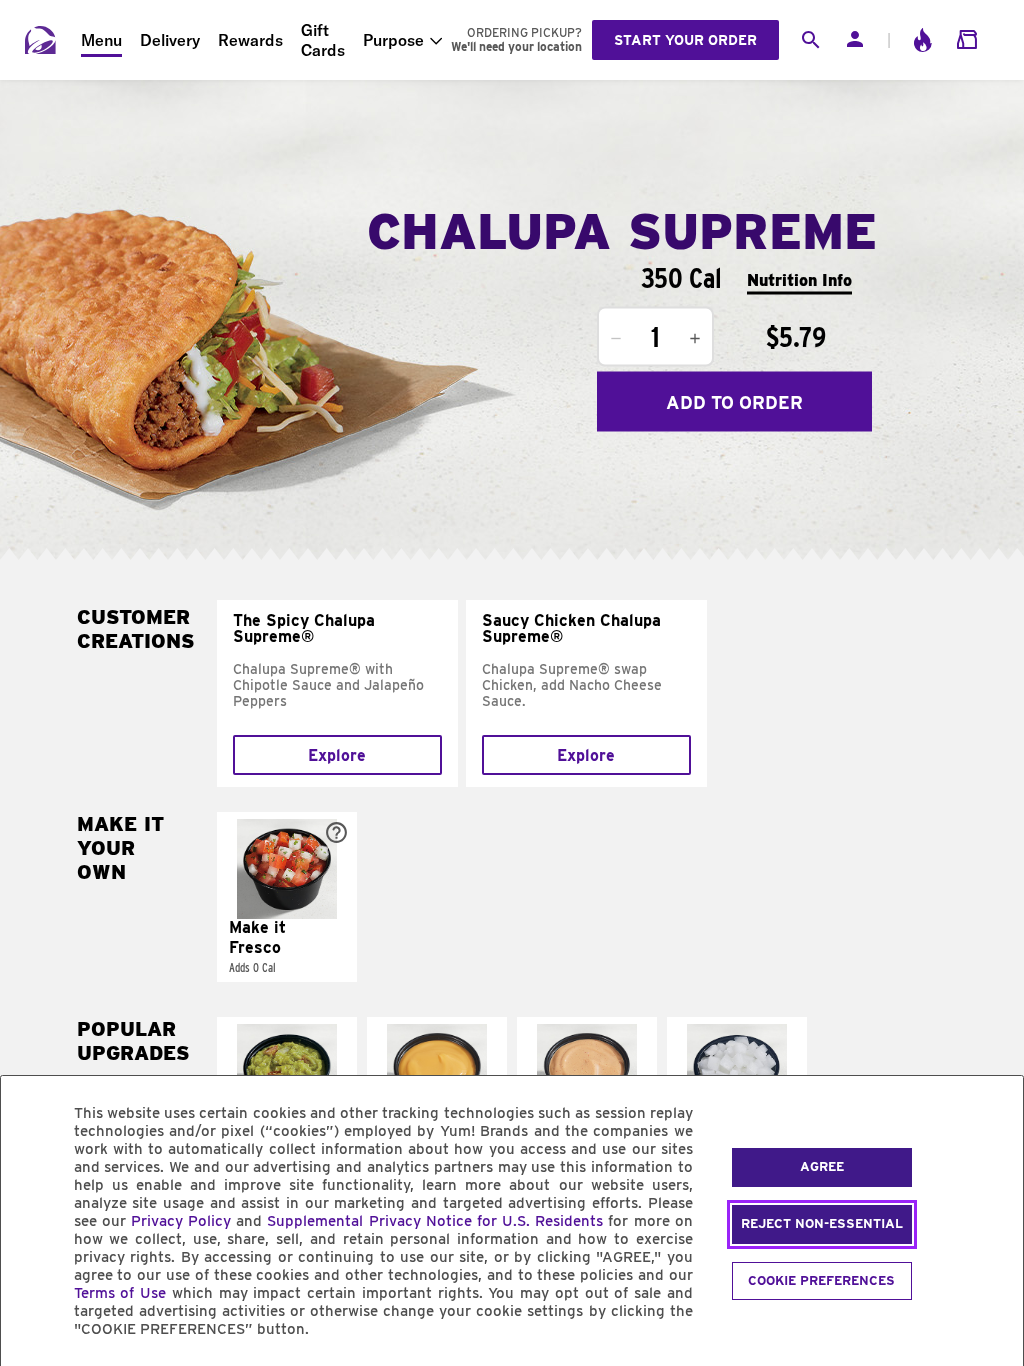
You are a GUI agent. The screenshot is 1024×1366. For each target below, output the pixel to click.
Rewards (250, 40)
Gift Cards (323, 40)
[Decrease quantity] (616, 339)
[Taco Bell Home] (41, 40)
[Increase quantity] (695, 339)
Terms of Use (120, 1293)
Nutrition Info (799, 279)
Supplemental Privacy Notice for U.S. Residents (435, 1221)
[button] (287, 897)
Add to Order (734, 401)
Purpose (393, 40)
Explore (337, 755)
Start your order (685, 40)
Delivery (170, 40)
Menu (101, 40)
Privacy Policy (181, 1221)
